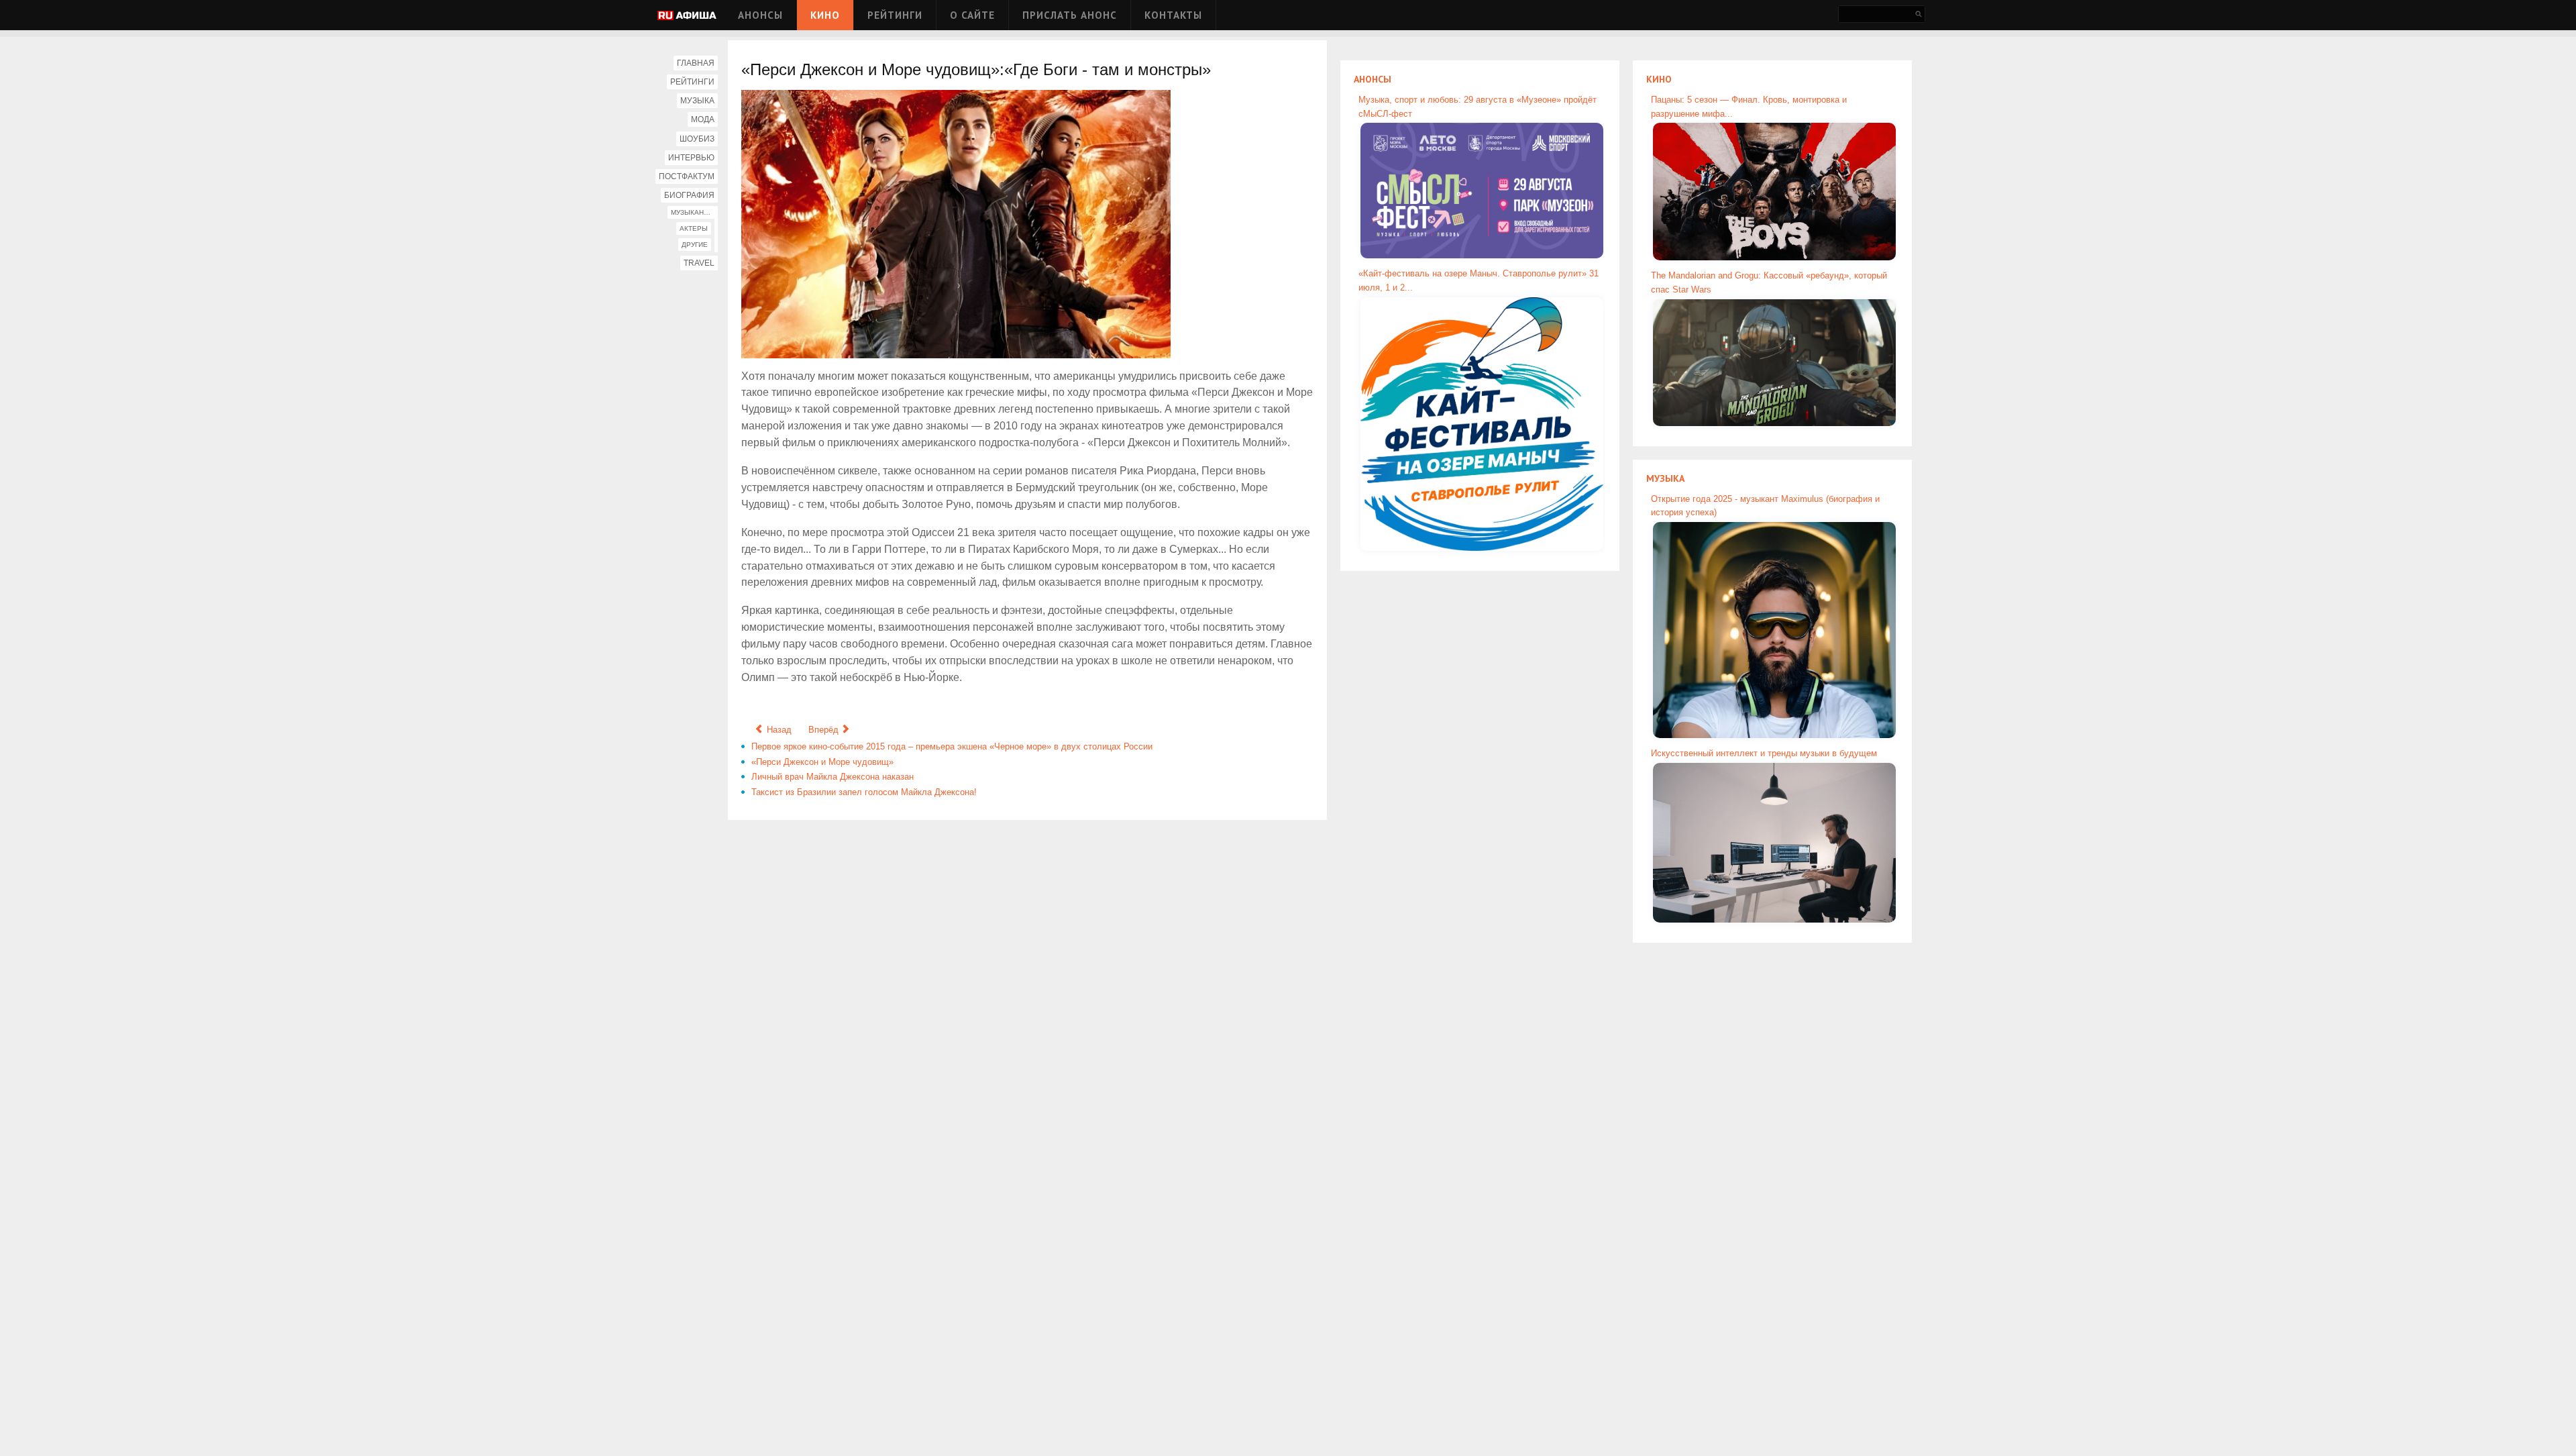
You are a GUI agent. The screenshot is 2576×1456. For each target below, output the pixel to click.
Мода (703, 119)
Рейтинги (895, 15)
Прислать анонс (1070, 15)
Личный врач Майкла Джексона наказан (833, 777)
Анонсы (760, 15)
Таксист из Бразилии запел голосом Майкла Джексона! (864, 792)
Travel (699, 263)
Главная (696, 63)
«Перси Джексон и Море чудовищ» (822, 762)
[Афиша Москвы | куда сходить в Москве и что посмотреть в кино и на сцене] (687, 16)
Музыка (697, 101)
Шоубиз (697, 139)
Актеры (694, 228)
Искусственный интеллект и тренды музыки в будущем (1764, 753)
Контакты (1173, 15)
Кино (825, 15)
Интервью (691, 158)
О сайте (972, 15)
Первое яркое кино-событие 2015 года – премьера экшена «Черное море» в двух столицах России (952, 746)
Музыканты (692, 212)
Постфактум (687, 176)
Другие (695, 245)
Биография (689, 195)
